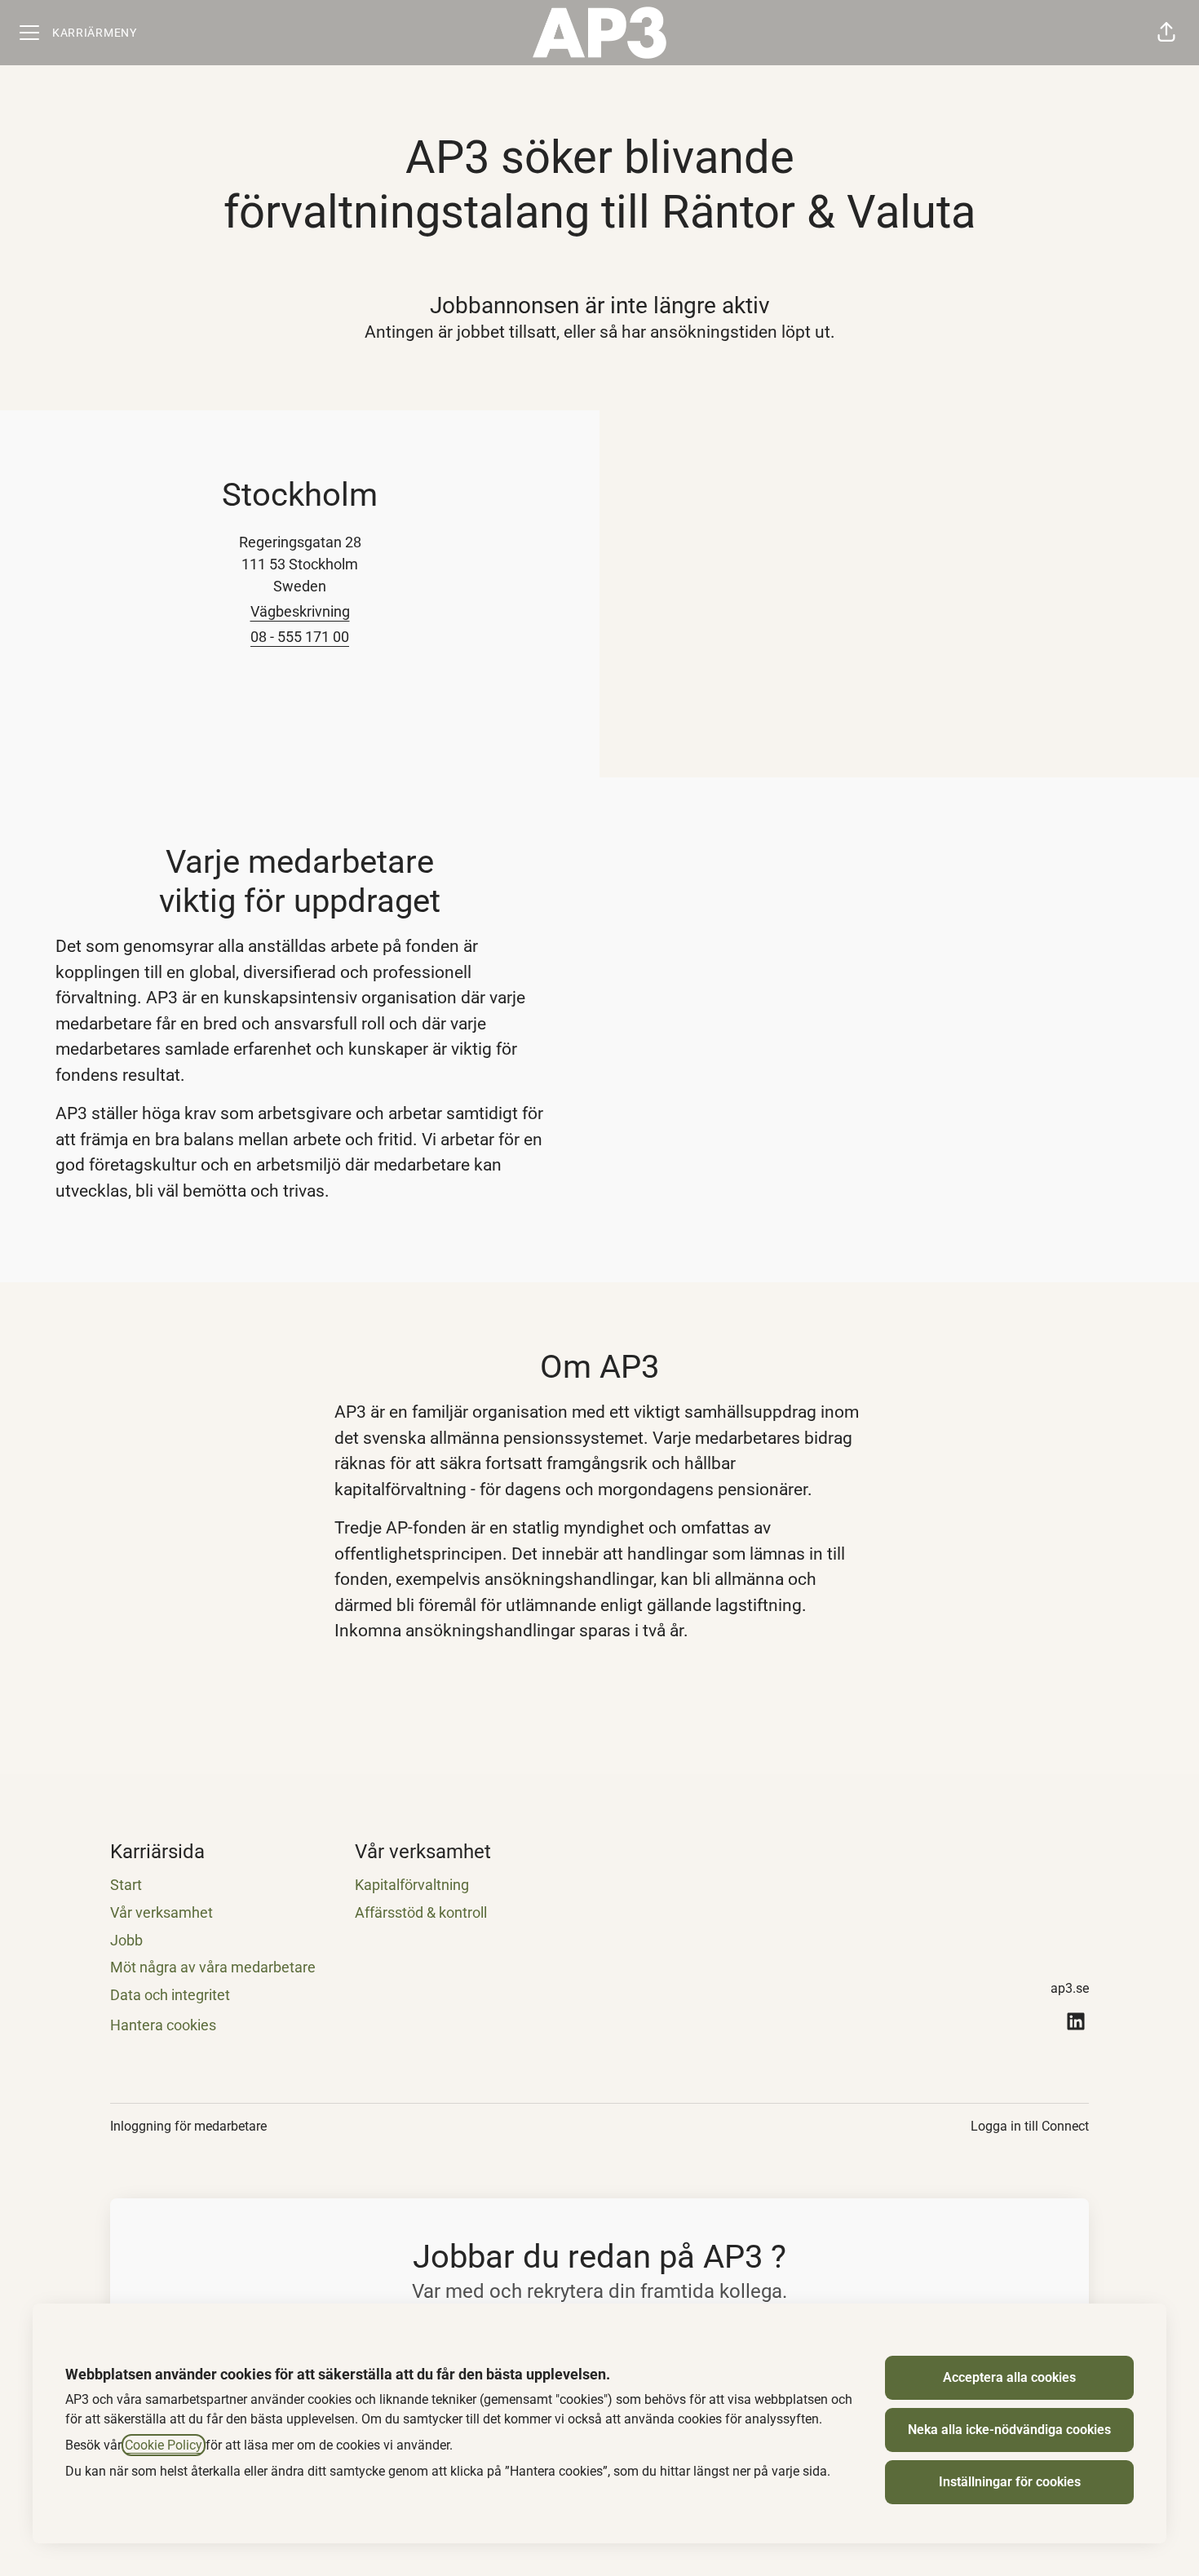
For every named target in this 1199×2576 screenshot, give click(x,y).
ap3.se (1070, 1988)
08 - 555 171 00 (300, 637)
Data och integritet (170, 1995)
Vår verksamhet (161, 1912)
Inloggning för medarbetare (188, 2126)
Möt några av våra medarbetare (213, 1967)
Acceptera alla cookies (1009, 2377)
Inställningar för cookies (1010, 2482)
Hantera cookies (163, 2025)
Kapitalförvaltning (412, 1885)
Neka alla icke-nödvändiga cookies (1009, 2430)
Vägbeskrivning (300, 611)
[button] (1166, 33)
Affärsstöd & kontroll (421, 1912)
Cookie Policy (164, 2445)
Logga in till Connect (1030, 2126)
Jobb (126, 1940)
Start (126, 1885)
